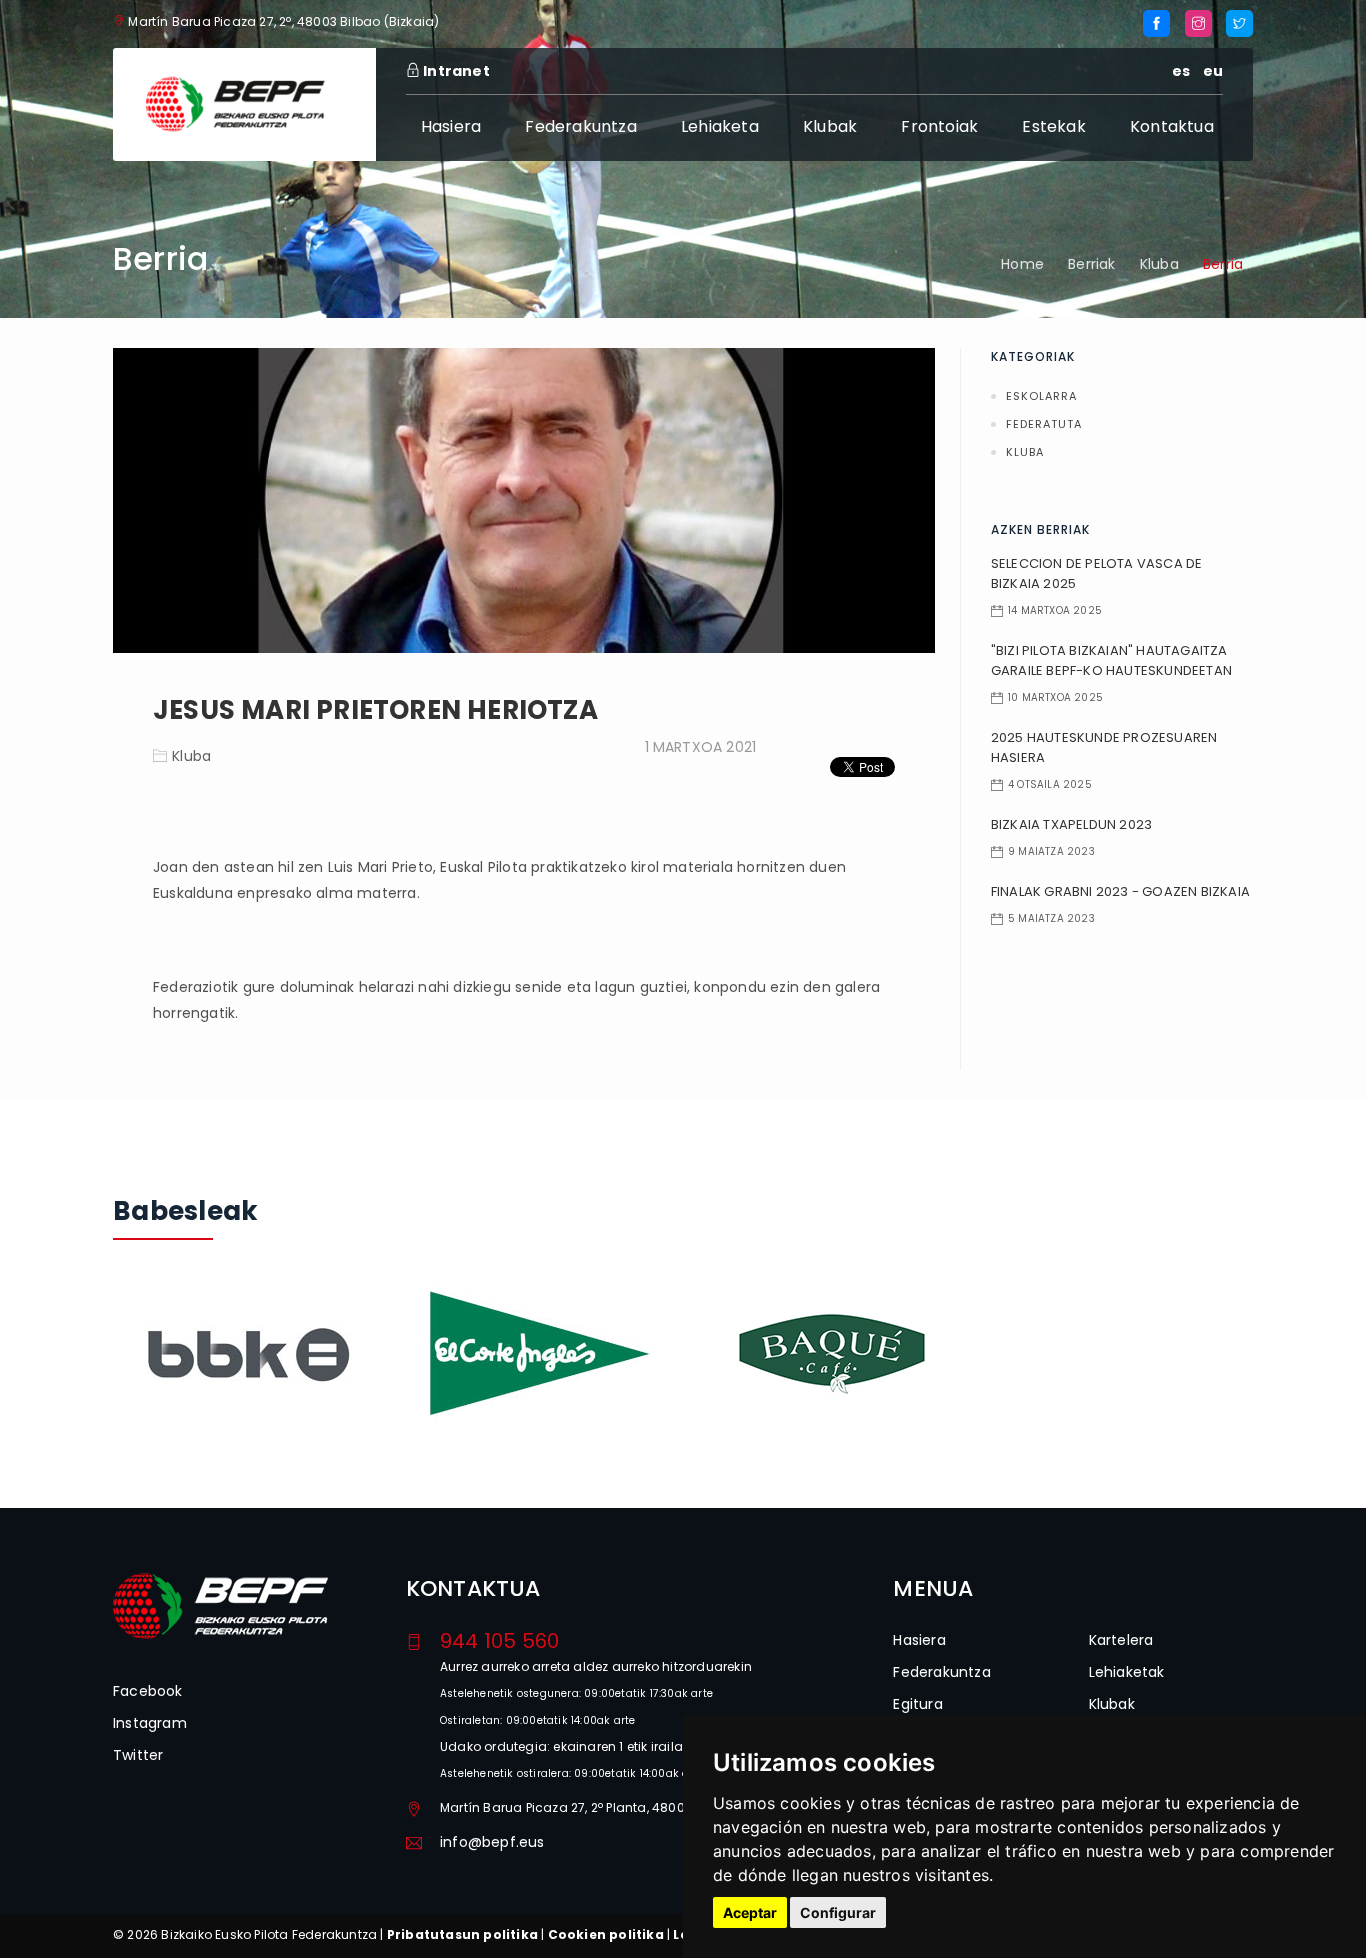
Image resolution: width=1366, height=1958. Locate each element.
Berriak (1091, 264)
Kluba (1159, 264)
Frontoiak (939, 126)
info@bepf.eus (492, 1842)
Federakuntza (580, 126)
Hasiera (451, 126)
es (1181, 71)
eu (1213, 71)
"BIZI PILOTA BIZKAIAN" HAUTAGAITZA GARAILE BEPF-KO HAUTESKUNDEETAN (1111, 660)
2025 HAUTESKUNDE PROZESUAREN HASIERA (1104, 747)
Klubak (830, 126)
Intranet (455, 71)
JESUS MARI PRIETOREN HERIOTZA (375, 710)
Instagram (150, 1723)
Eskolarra (1041, 396)
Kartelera (1121, 1640)
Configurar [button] (838, 1912)
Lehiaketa (720, 126)
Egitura (917, 1704)
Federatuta (1044, 424)
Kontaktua (1172, 126)
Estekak (1053, 126)
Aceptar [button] (750, 1912)
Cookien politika (606, 1934)
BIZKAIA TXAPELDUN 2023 (1071, 824)
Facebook (148, 1691)
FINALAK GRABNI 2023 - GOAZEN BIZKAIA (1120, 891)
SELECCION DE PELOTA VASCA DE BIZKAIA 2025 (1097, 573)
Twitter (138, 1755)
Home (1022, 264)
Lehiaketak (1127, 1672)
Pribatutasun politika (462, 1934)
